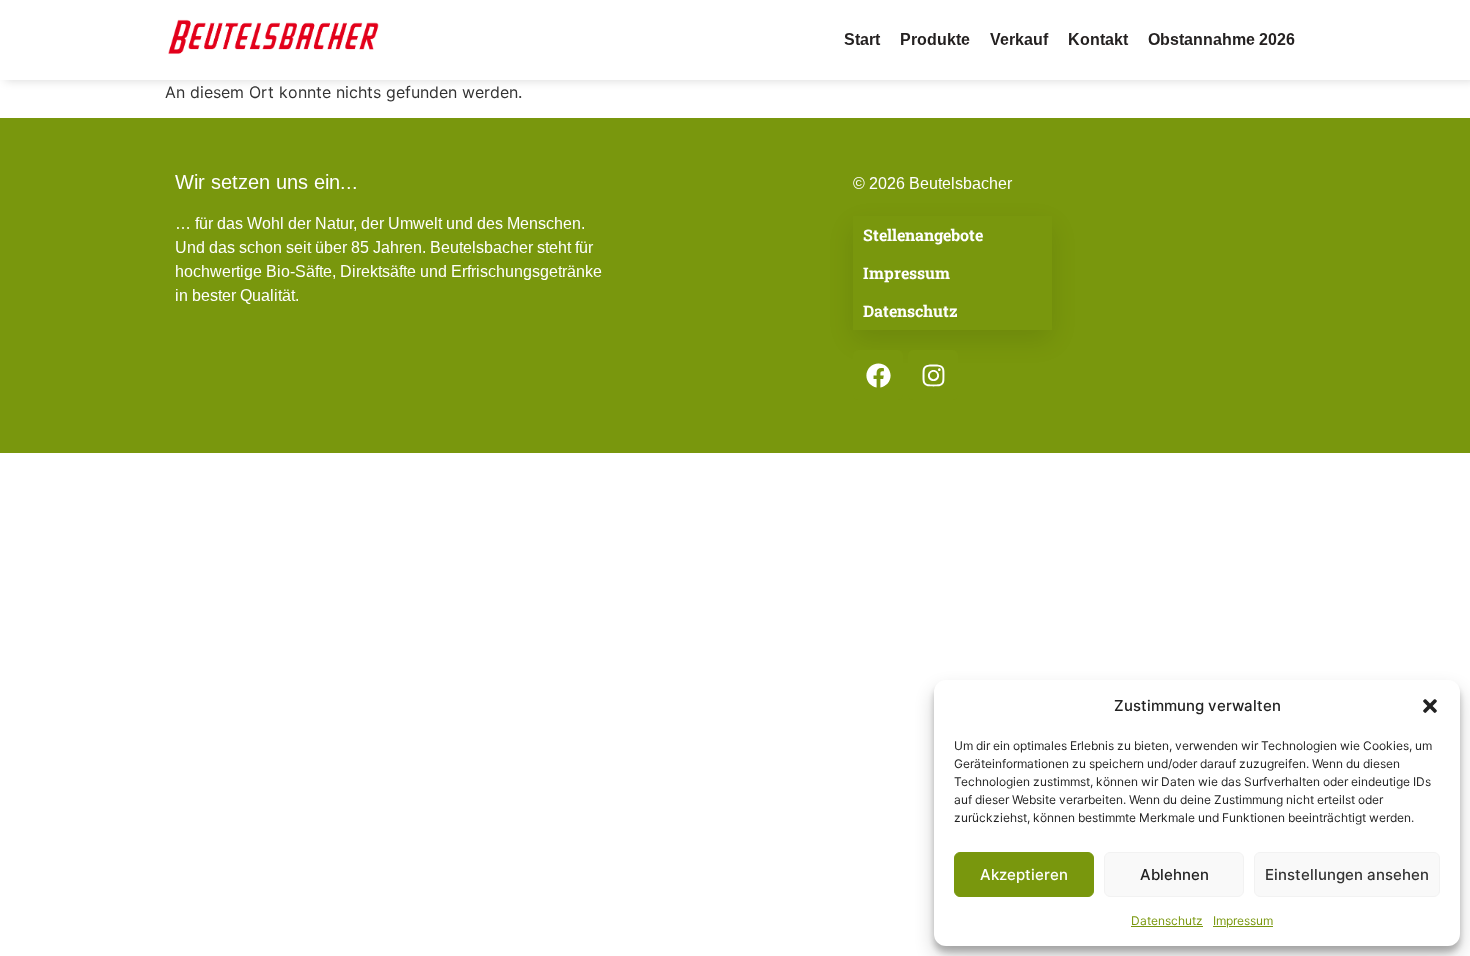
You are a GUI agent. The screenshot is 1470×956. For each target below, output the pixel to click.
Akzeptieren (1024, 874)
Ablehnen (1174, 874)
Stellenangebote (923, 234)
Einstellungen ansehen (1347, 874)
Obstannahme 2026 (1221, 39)
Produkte (935, 39)
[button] (1430, 706)
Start (862, 39)
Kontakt (1098, 39)
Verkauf (1019, 39)
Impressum (1243, 920)
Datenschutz (1167, 920)
